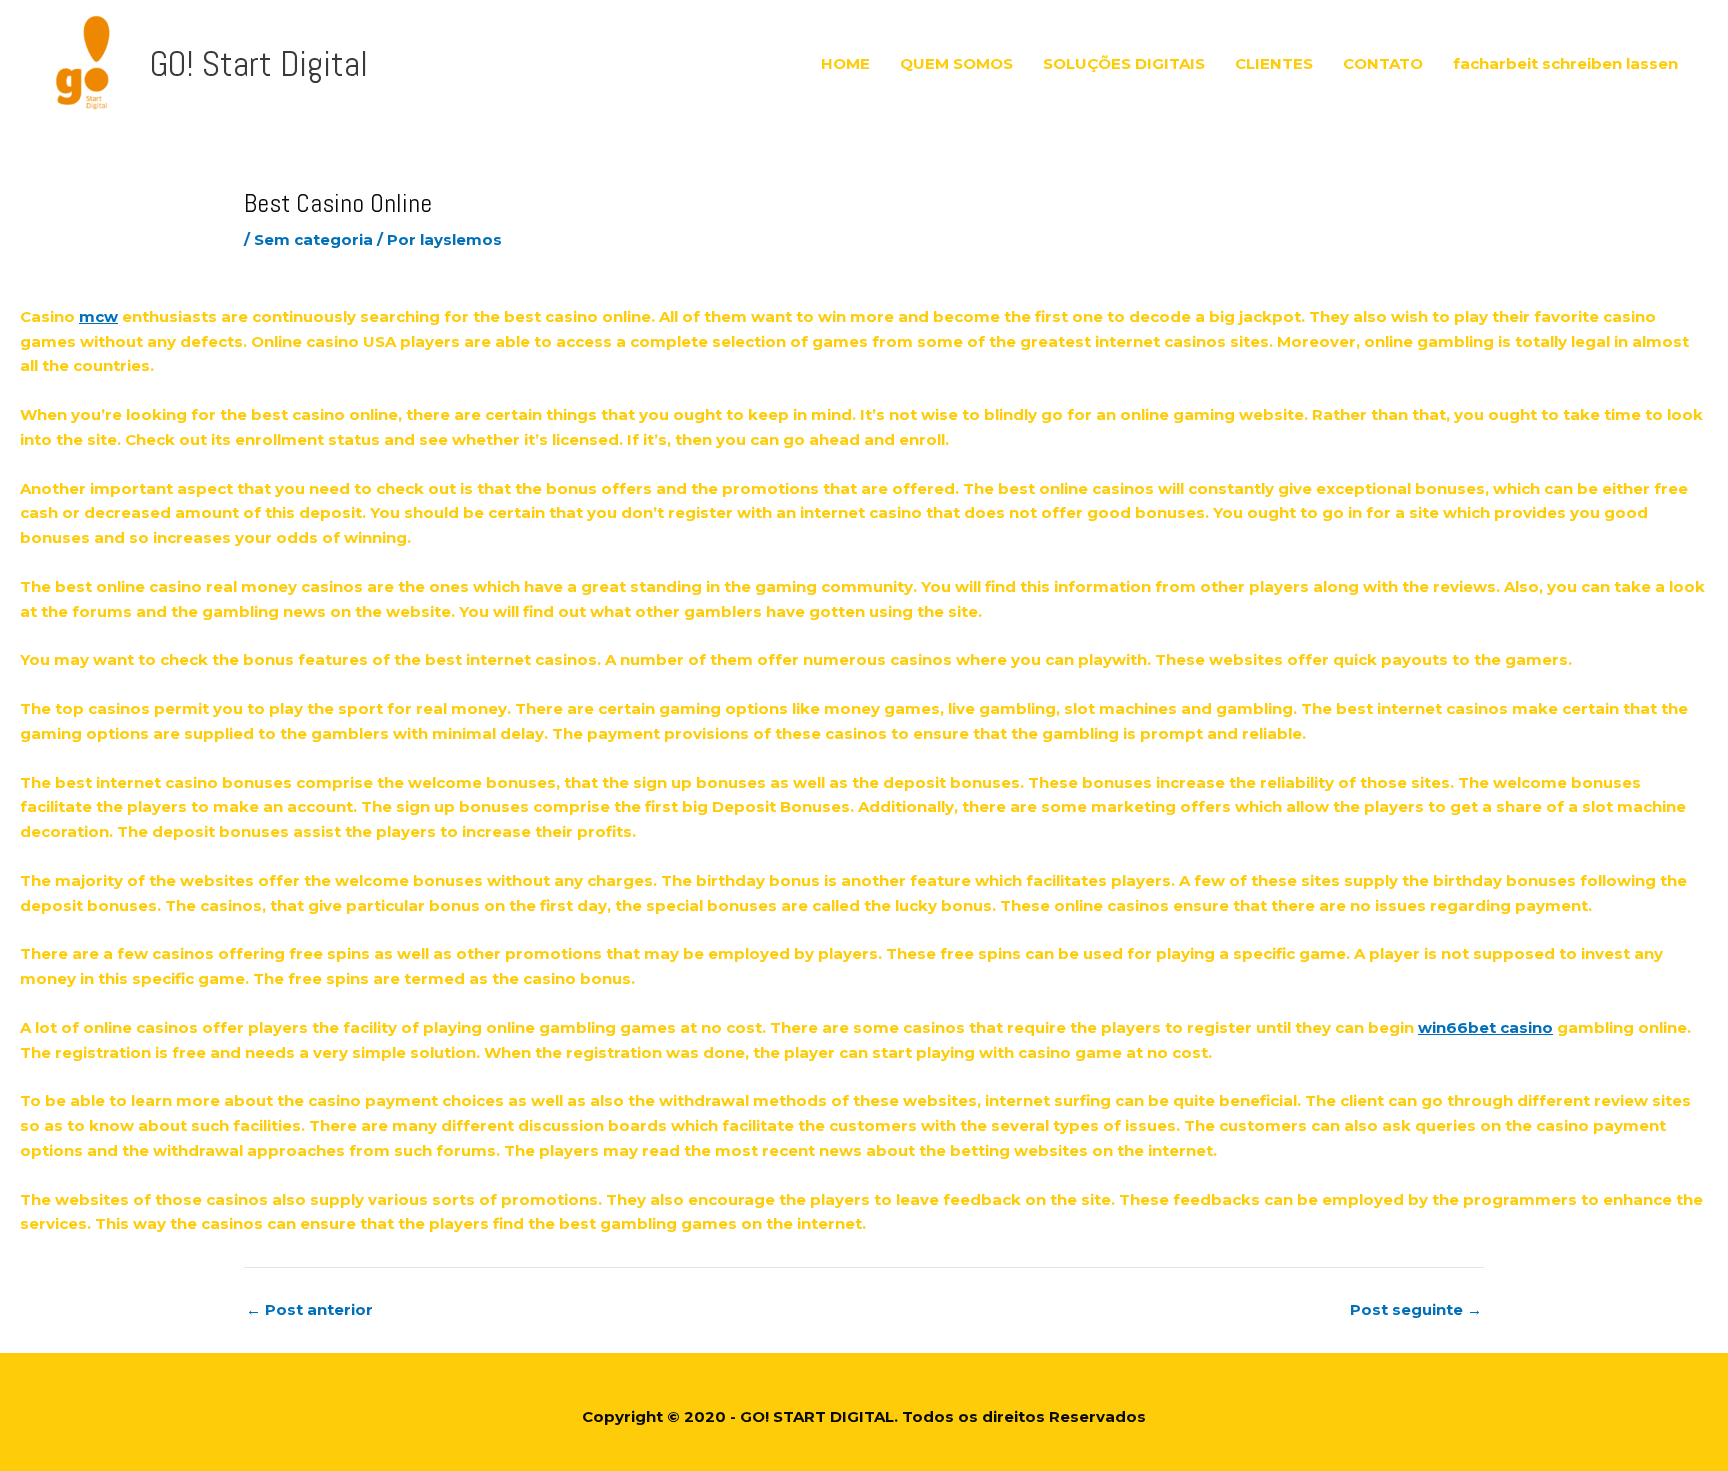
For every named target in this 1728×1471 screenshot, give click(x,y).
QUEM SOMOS (956, 63)
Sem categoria (313, 239)
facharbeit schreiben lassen (1565, 63)
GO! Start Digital (259, 64)
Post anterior (309, 1309)
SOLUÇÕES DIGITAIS (1124, 63)
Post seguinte (1416, 1309)
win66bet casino (1485, 1027)
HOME (845, 63)
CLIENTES (1274, 63)
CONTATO (1383, 63)
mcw (98, 316)
